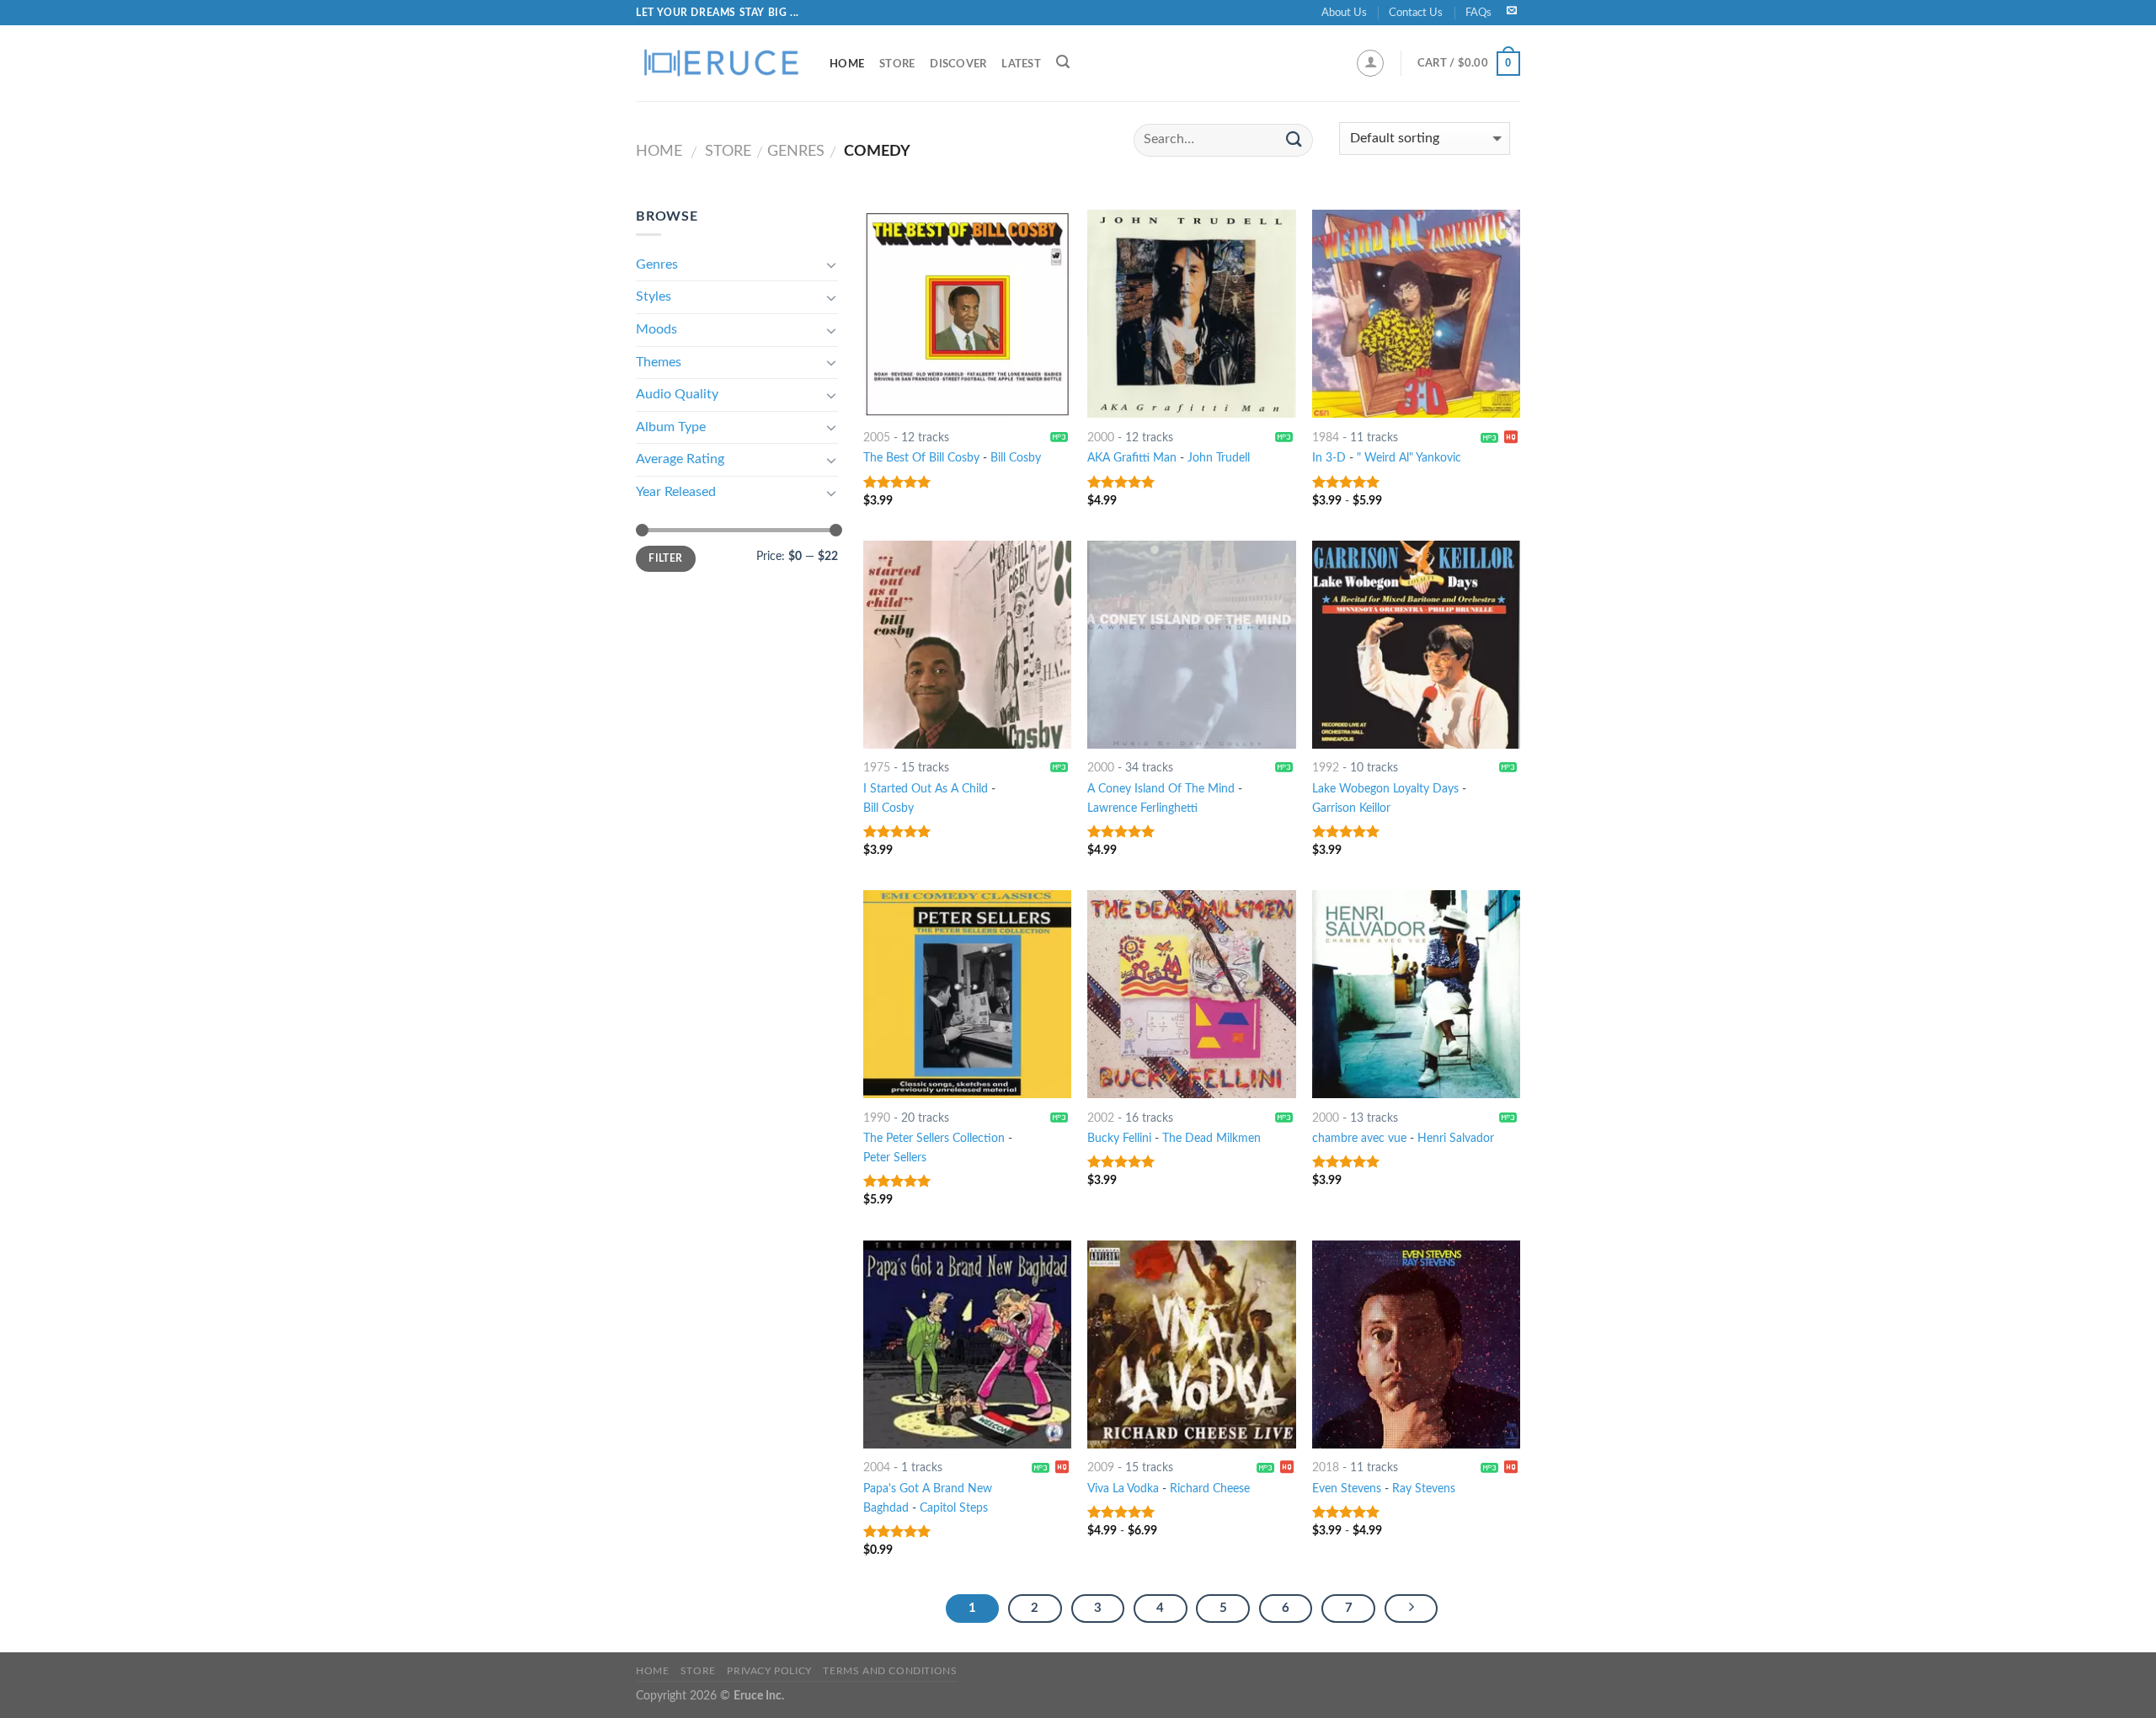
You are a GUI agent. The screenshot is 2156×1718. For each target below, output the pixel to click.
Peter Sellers (895, 1158)
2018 (1326, 1467)
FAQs (1478, 13)
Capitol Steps (954, 1508)
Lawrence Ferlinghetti (1142, 808)
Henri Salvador (1456, 1138)
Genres (796, 151)
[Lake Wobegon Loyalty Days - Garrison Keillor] (1416, 645)
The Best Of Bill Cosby (921, 458)
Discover (958, 64)
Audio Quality (677, 394)
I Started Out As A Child (926, 789)
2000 (1101, 438)
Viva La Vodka (1123, 1489)
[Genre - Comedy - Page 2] (1412, 1609)
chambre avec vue (1359, 1138)
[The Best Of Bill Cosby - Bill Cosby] (967, 314)
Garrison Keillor (1351, 808)
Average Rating (680, 459)
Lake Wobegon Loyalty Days (1385, 789)
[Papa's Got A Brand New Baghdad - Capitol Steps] (967, 1345)
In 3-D (1329, 458)
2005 (877, 438)
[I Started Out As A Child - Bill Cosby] (967, 645)
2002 (1101, 1118)
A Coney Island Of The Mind (1161, 789)
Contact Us (1416, 13)
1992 (1326, 768)
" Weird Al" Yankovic (1409, 458)
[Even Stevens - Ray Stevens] (1416, 1345)
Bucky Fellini (1119, 1138)
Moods (656, 329)
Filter (665, 558)
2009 (1101, 1467)
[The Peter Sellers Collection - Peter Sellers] (967, 994)
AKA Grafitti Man (1132, 458)
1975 (877, 768)
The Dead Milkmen (1211, 1138)
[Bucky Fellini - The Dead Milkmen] (1191, 994)
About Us (1344, 13)
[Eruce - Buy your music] (720, 63)
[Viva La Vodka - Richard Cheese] (1191, 1345)
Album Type (671, 427)
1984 (1326, 438)
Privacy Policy (769, 1671)
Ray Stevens (1424, 1489)
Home (847, 64)
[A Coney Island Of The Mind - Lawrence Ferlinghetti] (1191, 645)
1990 (877, 1118)
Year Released (676, 492)
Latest (1021, 64)
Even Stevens (1347, 1489)
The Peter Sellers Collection (934, 1138)
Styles (654, 296)
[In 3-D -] (1416, 314)
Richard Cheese (1210, 1489)
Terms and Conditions (890, 1671)
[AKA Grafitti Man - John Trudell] (1191, 314)
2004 (877, 1467)
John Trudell (1219, 458)
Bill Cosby (1016, 458)
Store (897, 64)
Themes (659, 362)
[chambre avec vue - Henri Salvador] (1416, 994)
